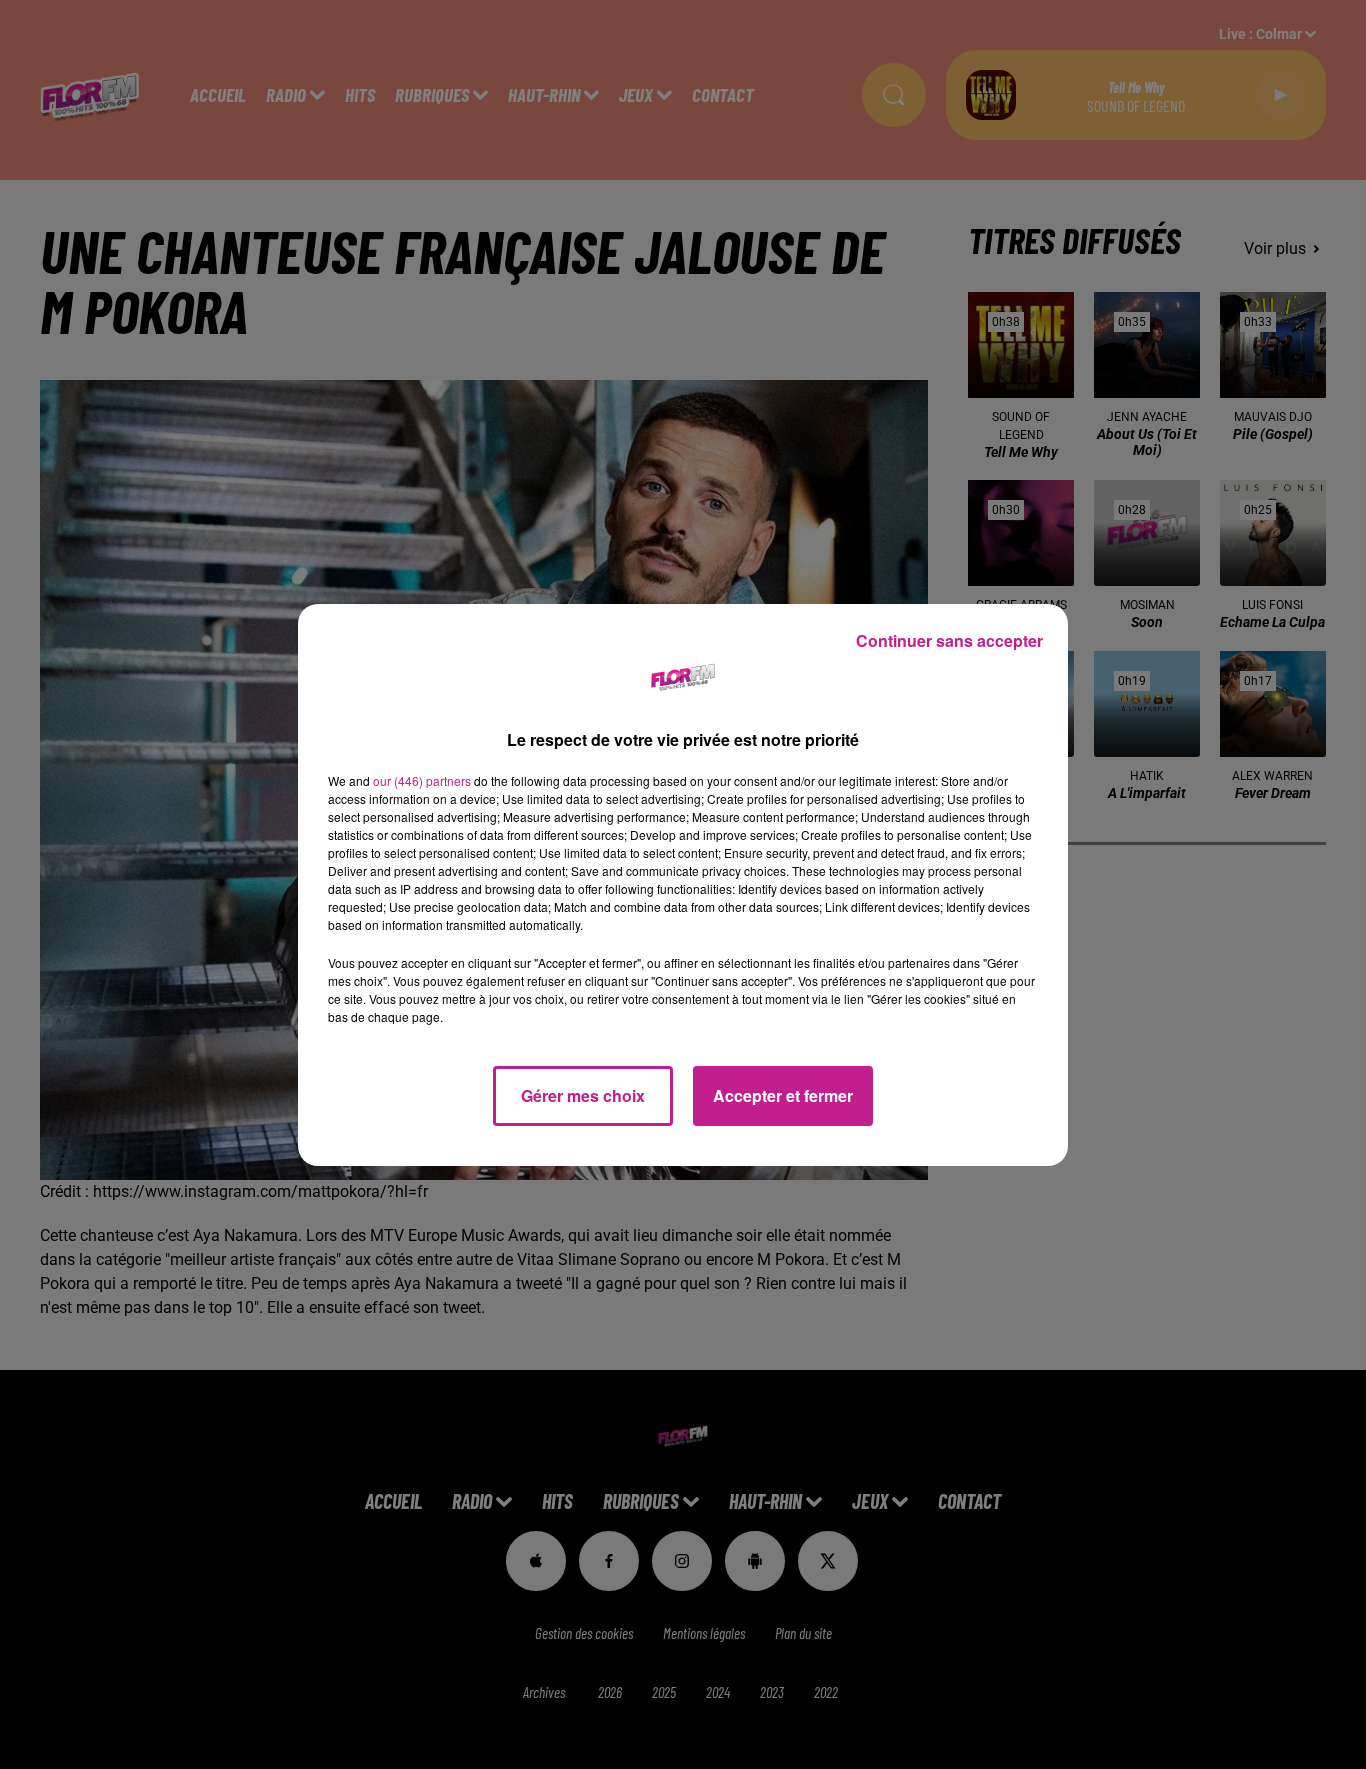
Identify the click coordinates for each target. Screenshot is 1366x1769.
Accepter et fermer (783, 1095)
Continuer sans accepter (949, 640)
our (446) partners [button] (422, 780)
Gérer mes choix (583, 1095)
